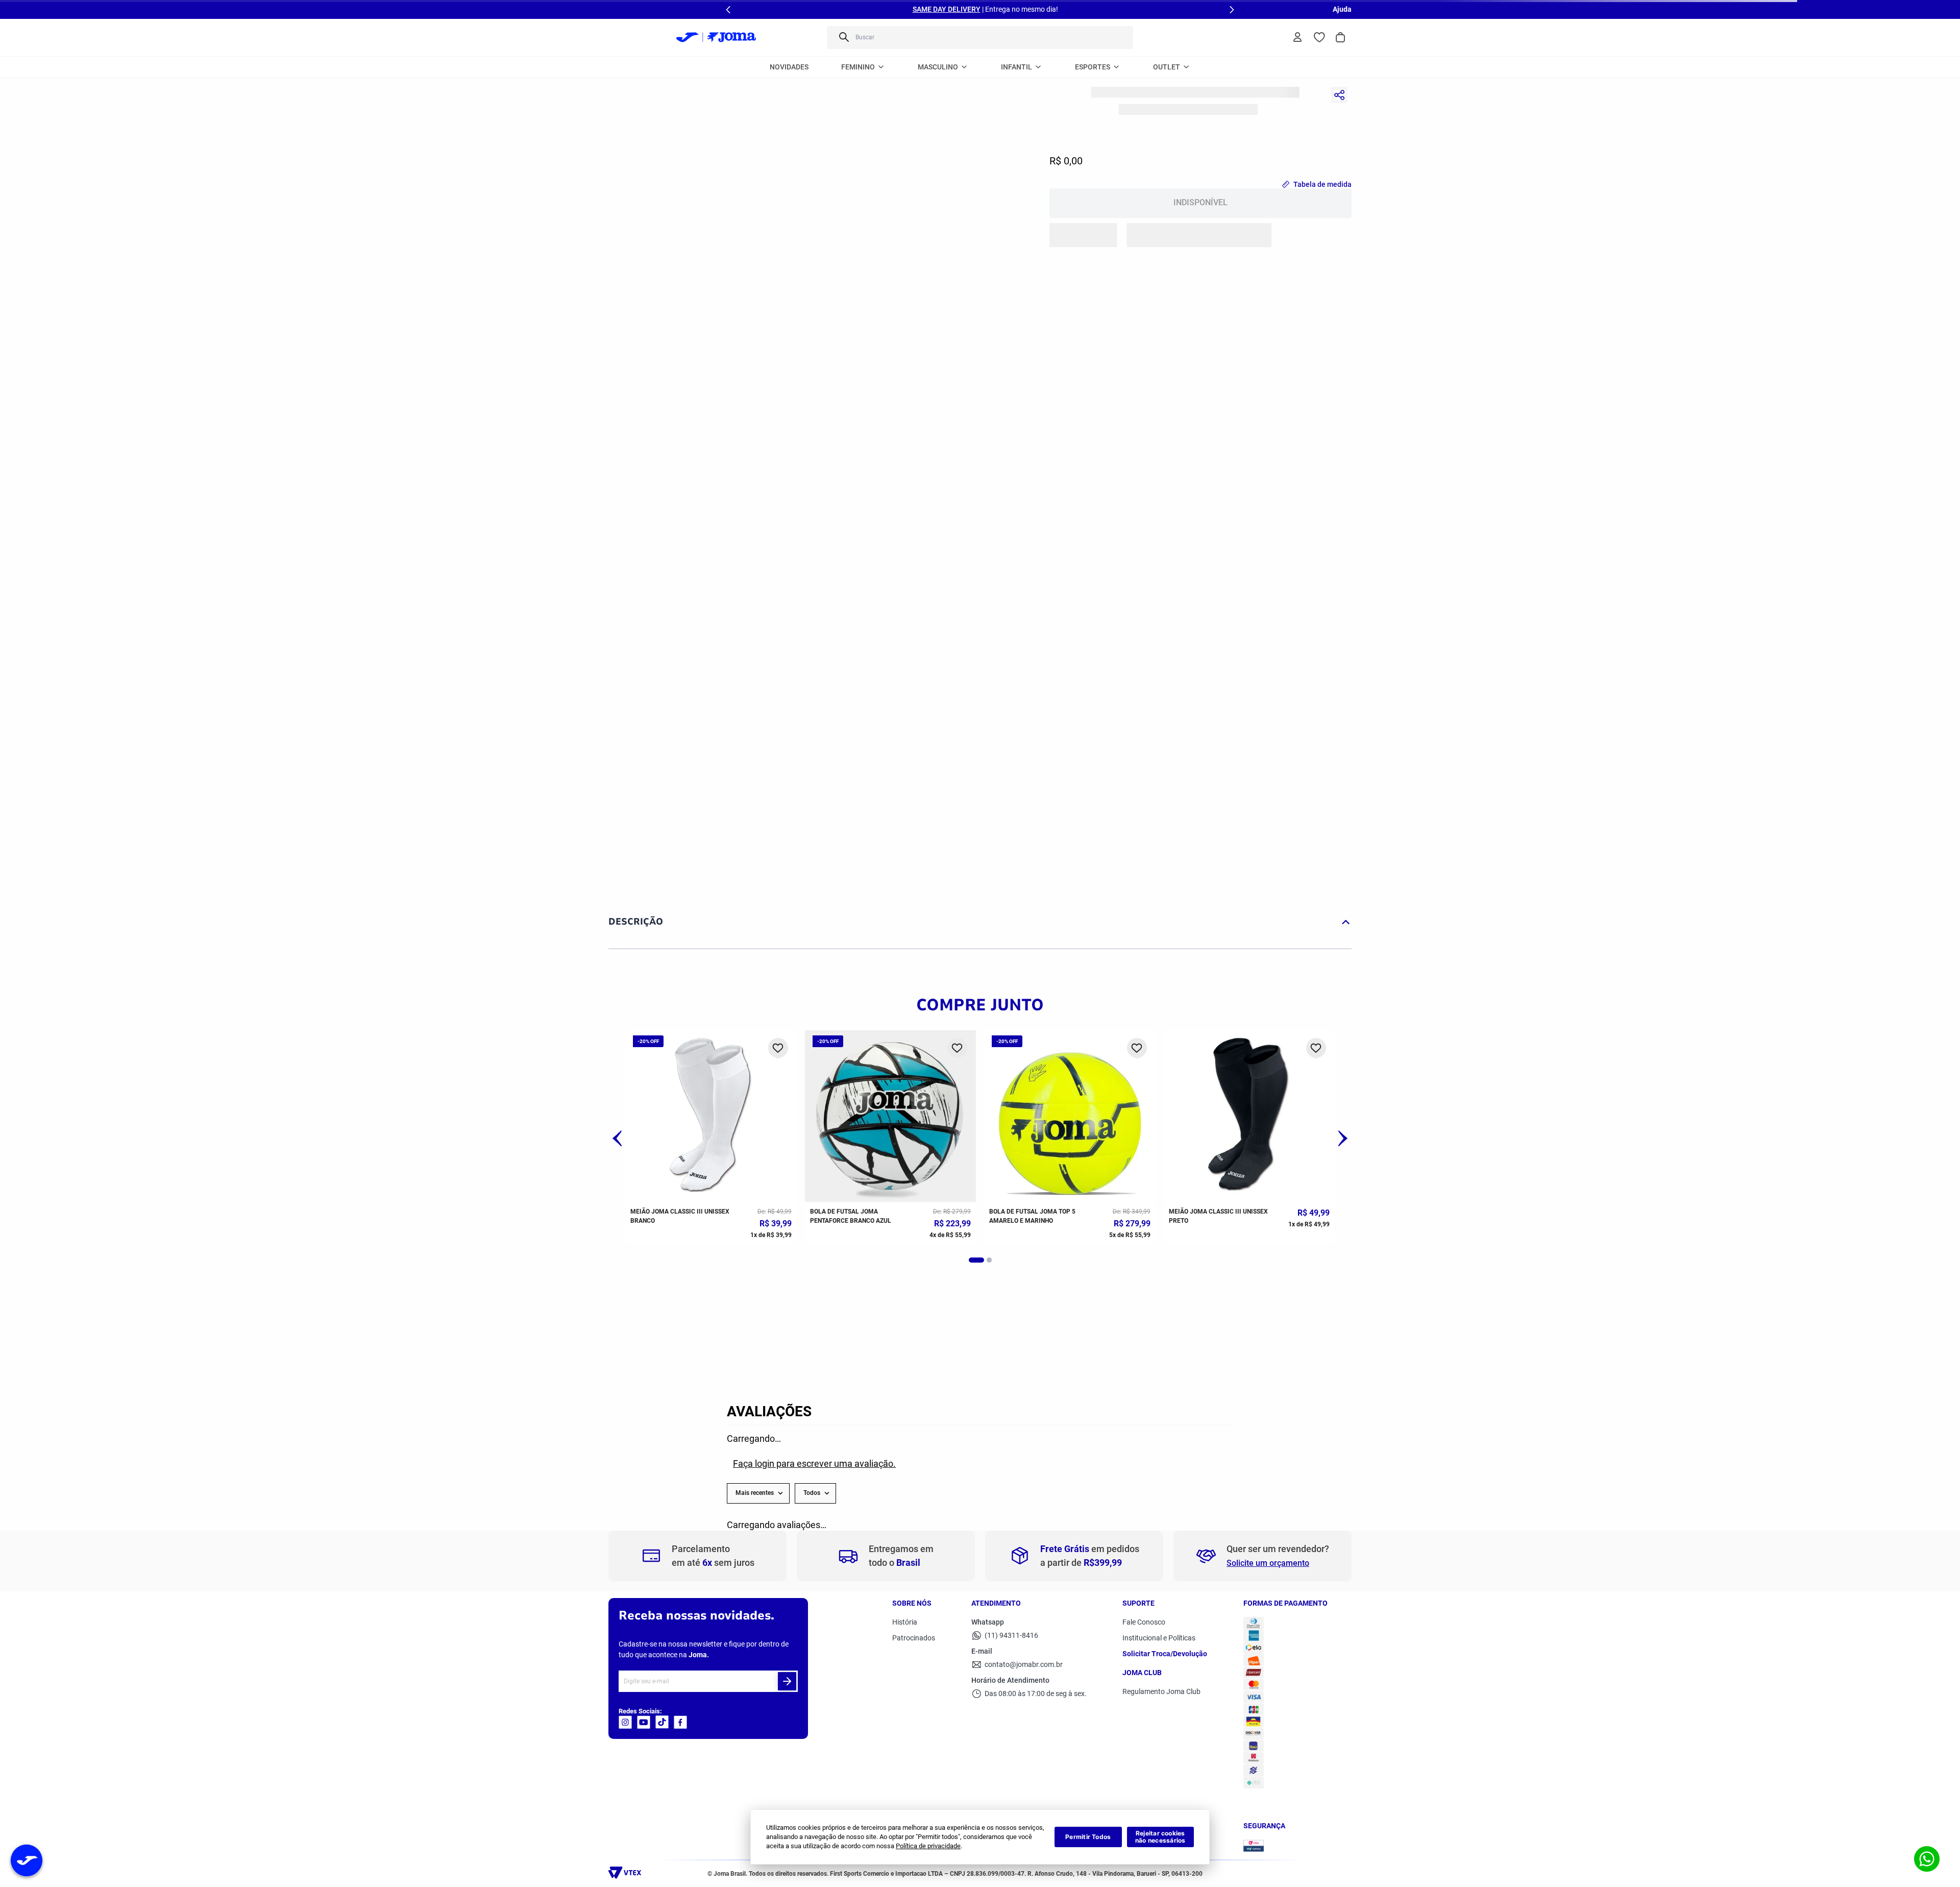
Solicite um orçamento (1268, 1690)
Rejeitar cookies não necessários (1160, 1837)
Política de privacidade (928, 1846)
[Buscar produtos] (843, 38)
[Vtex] (611, 1876)
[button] (972, 567)
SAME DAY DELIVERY (947, 9)
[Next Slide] (1232, 10)
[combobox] (980, 38)
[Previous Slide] (728, 10)
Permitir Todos (1088, 1837)
